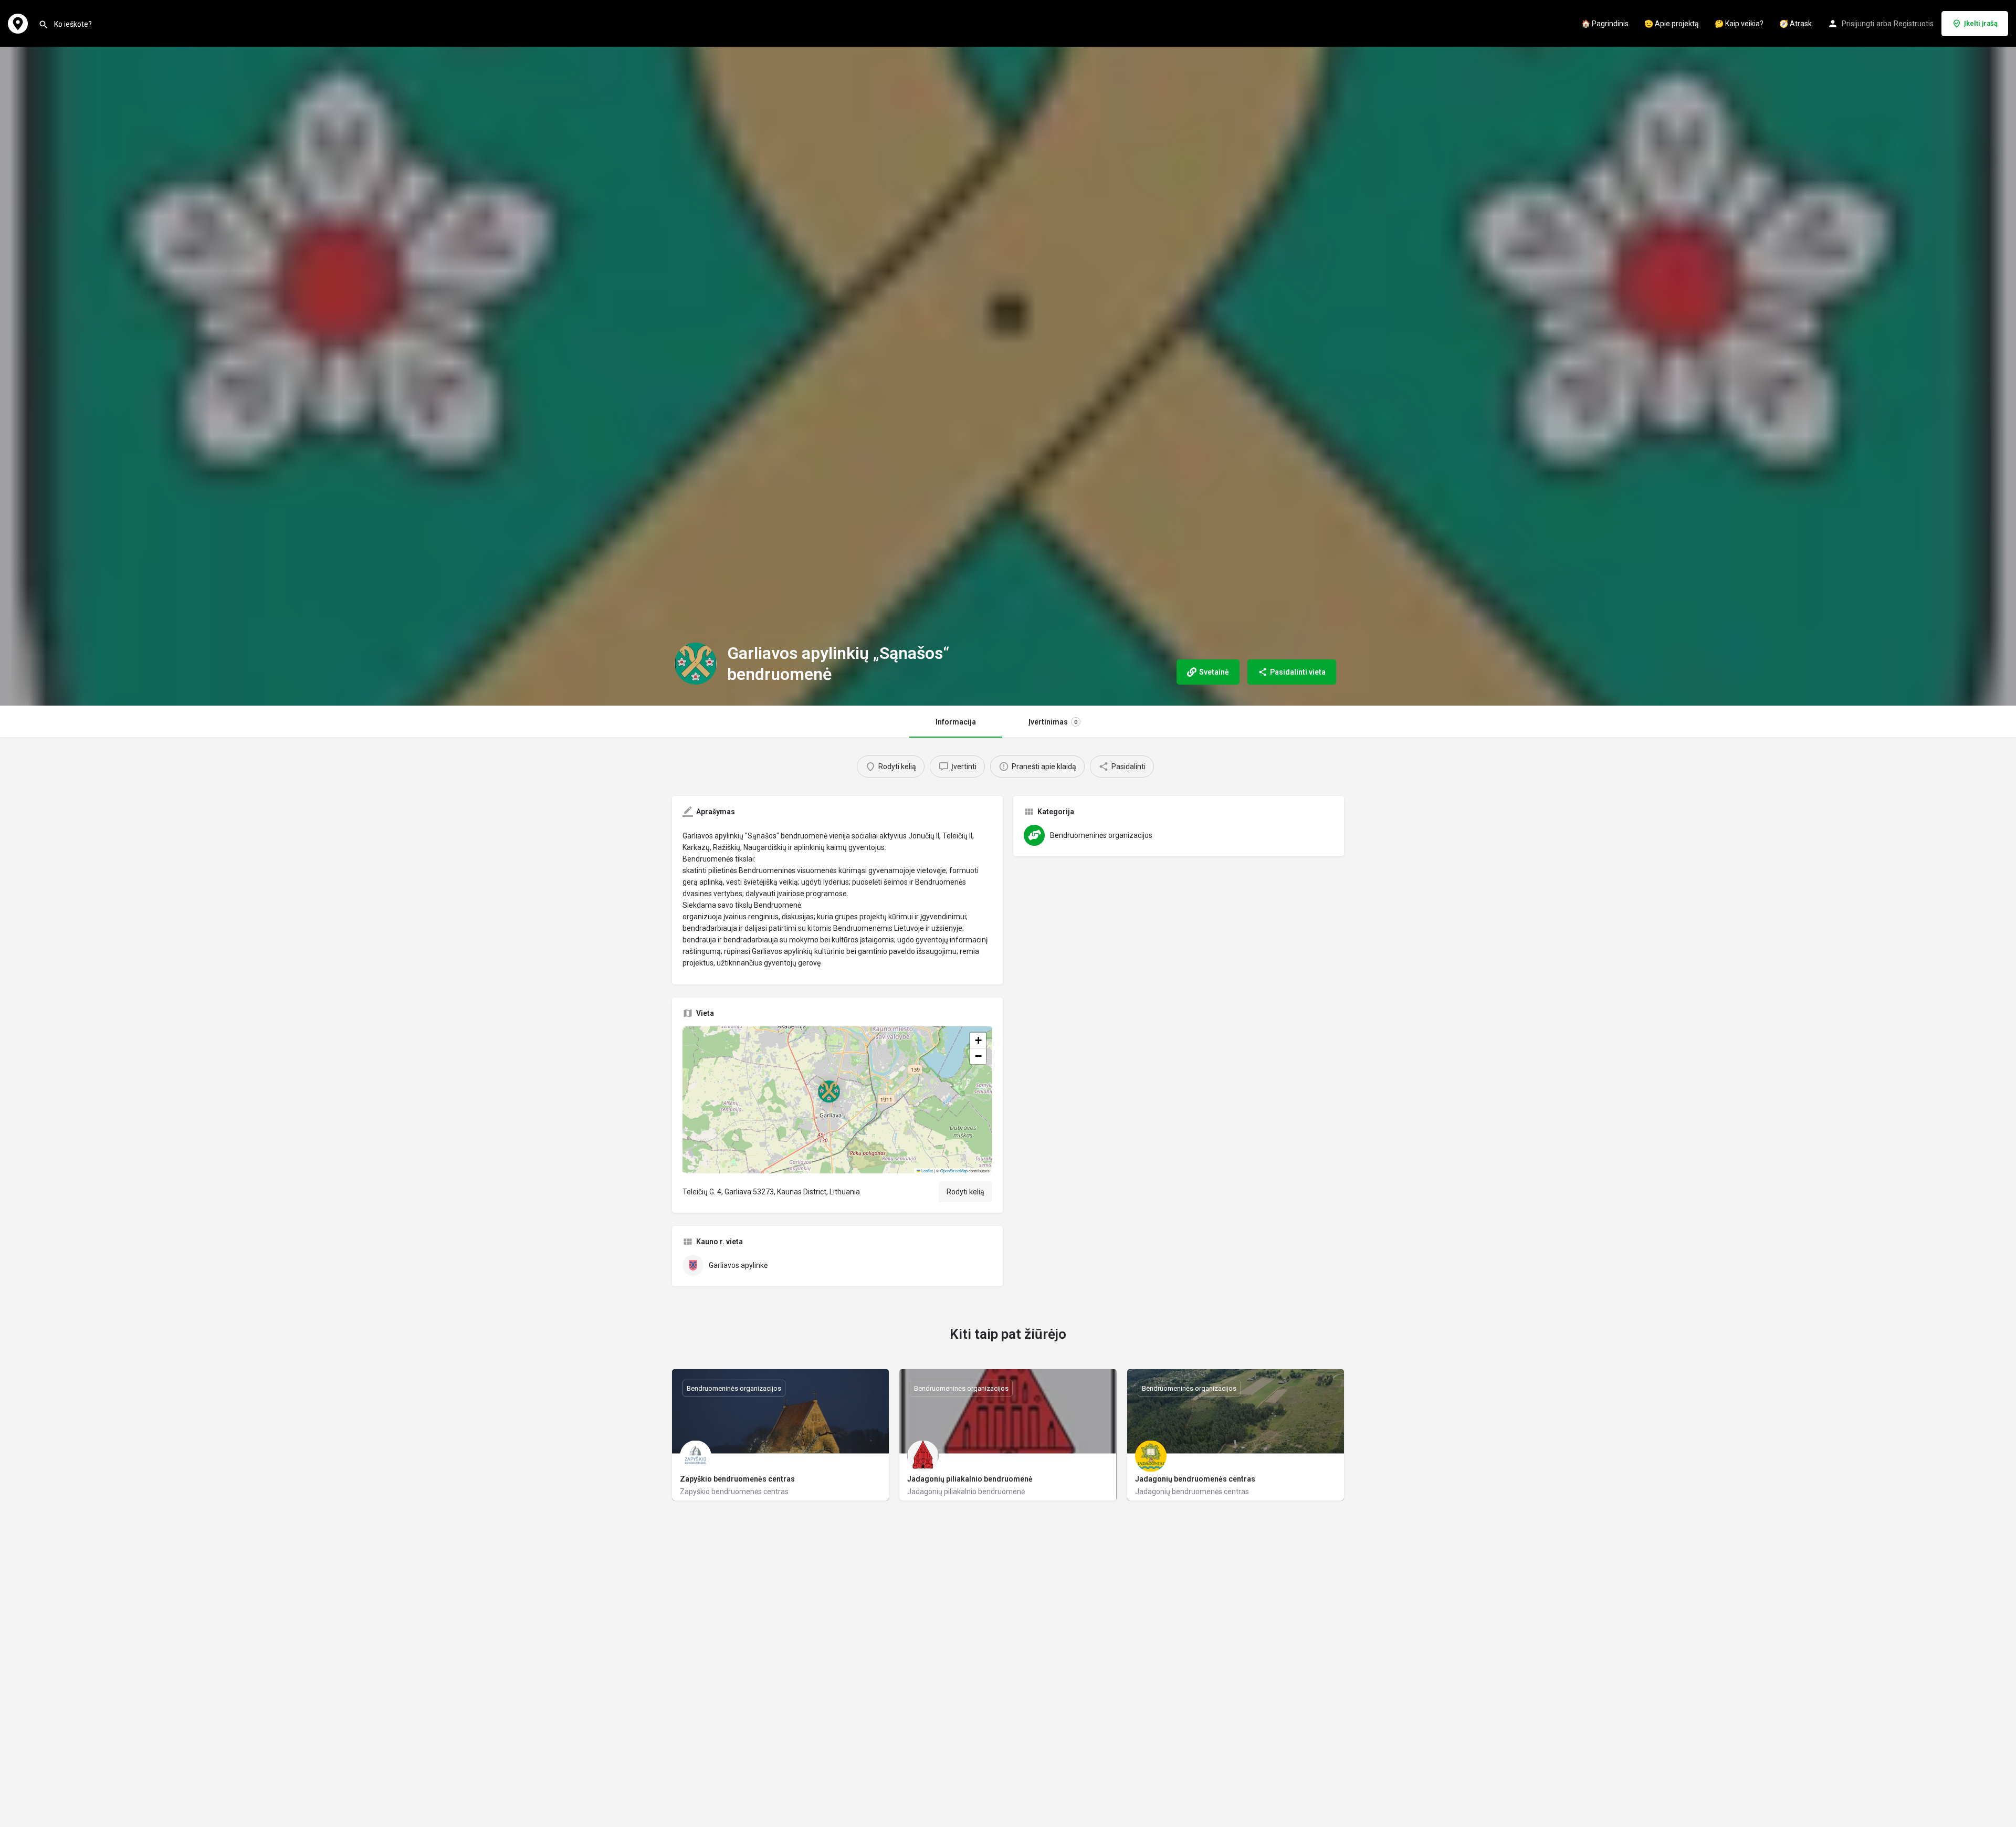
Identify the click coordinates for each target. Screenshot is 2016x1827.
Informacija (956, 722)
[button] (837, 1100)
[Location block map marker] (829, 1091)
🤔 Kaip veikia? (1739, 24)
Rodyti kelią (965, 1192)
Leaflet (927, 1170)
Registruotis (1914, 24)
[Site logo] (19, 23)
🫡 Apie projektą (1672, 24)
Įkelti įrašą (1981, 23)
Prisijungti (1858, 24)
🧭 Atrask (1795, 24)
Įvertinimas (1053, 722)
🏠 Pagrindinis (1605, 24)
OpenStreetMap (954, 1170)
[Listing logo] (696, 664)
